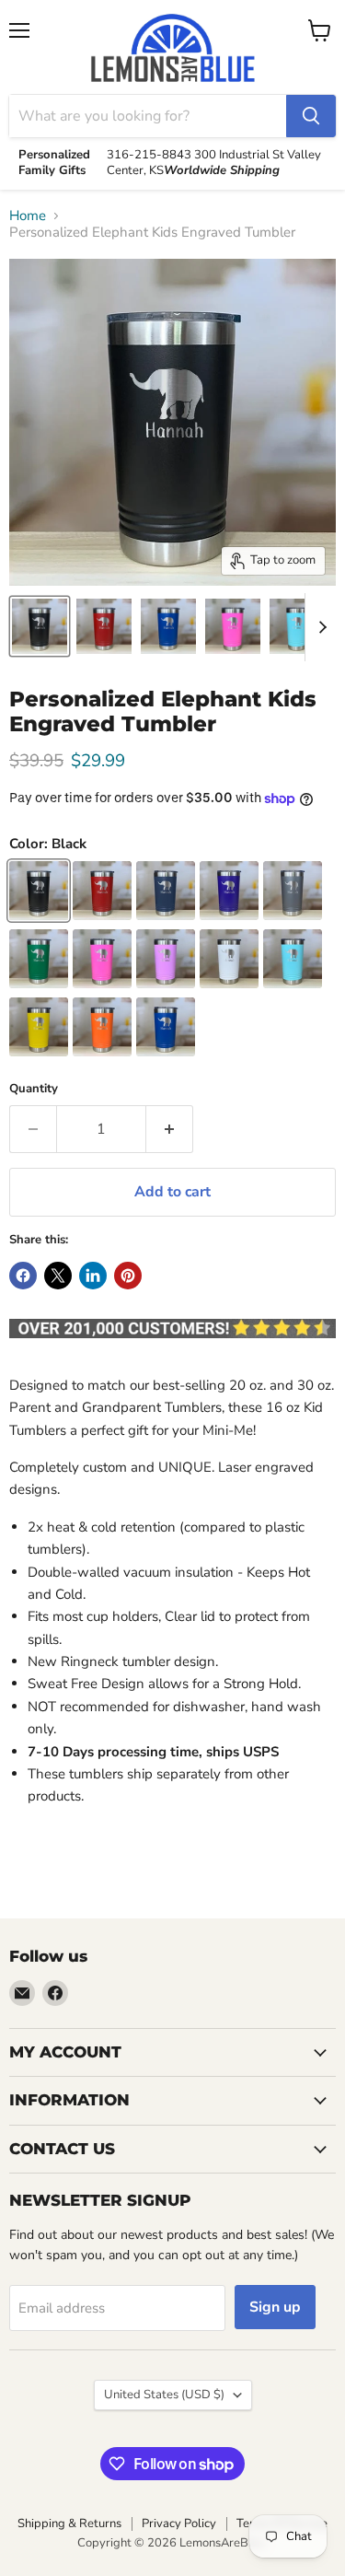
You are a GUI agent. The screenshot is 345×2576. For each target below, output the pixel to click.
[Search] (311, 116)
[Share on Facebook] (23, 1276)
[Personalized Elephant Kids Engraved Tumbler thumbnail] (40, 626)
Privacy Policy (179, 2524)
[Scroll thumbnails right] (319, 627)
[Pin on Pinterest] (128, 1276)
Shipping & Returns (69, 2524)
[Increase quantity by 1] (170, 1129)
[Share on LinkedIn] (93, 1276)
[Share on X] (58, 1276)
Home (28, 216)
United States (164, 2395)
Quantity (34, 1089)
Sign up (275, 2307)
